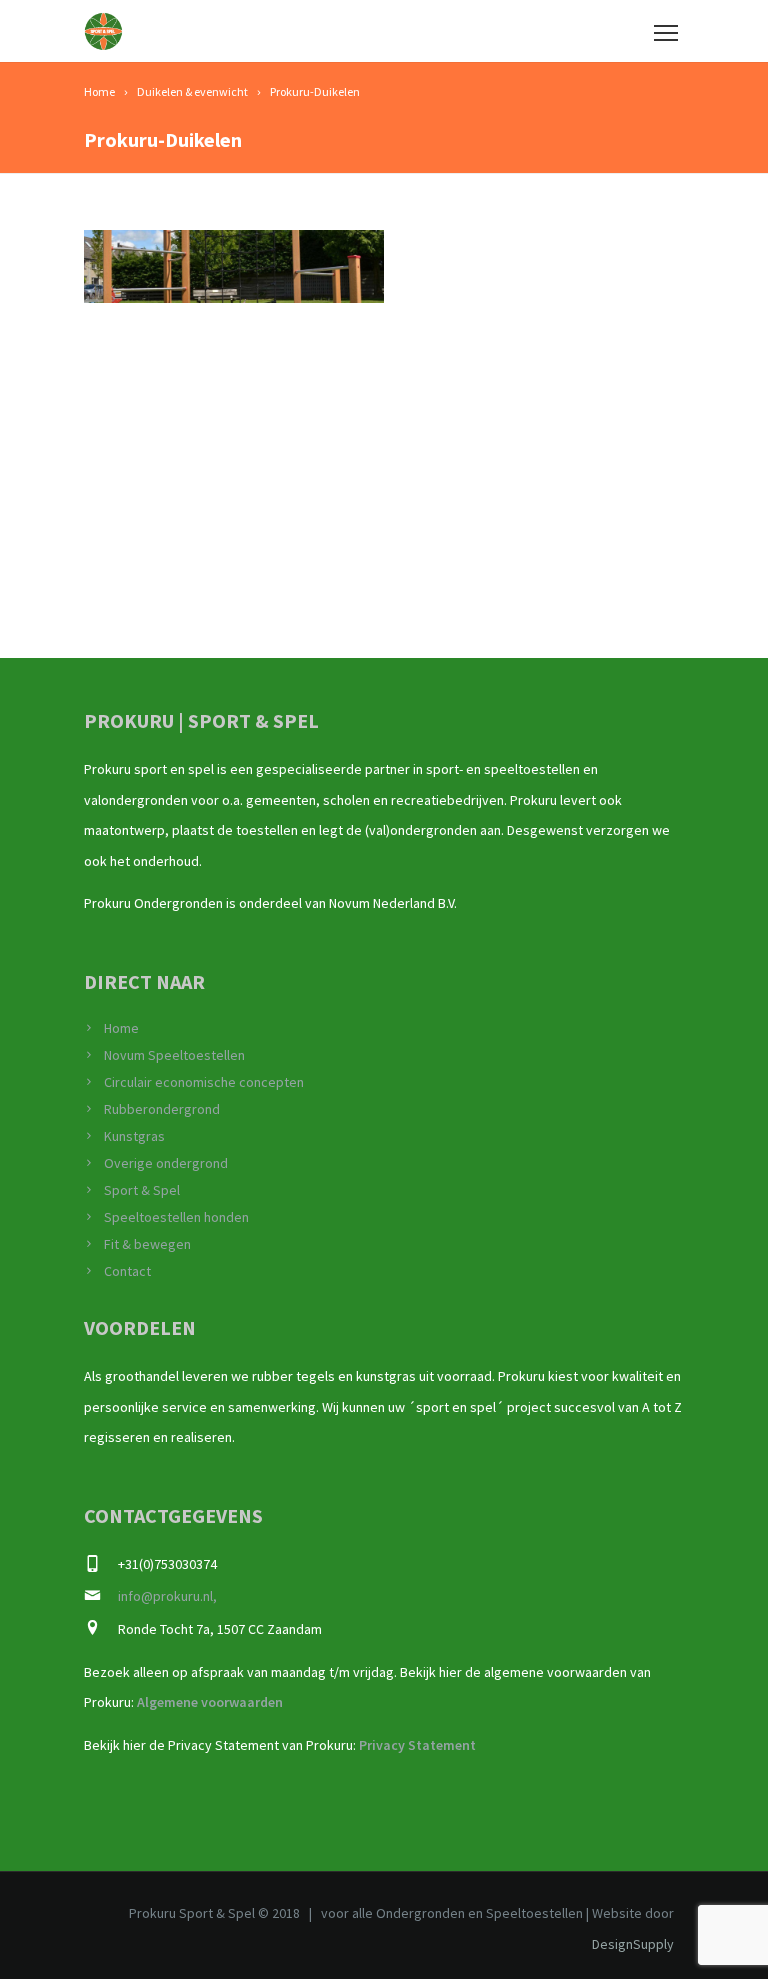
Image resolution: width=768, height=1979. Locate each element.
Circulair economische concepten (204, 1082)
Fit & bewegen (147, 1244)
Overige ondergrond (166, 1163)
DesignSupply (633, 1944)
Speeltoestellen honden (176, 1217)
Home (121, 1028)
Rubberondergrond (162, 1109)
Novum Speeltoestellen (174, 1055)
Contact (127, 1271)
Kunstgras (134, 1136)
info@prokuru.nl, (167, 1596)
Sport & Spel (142, 1190)
